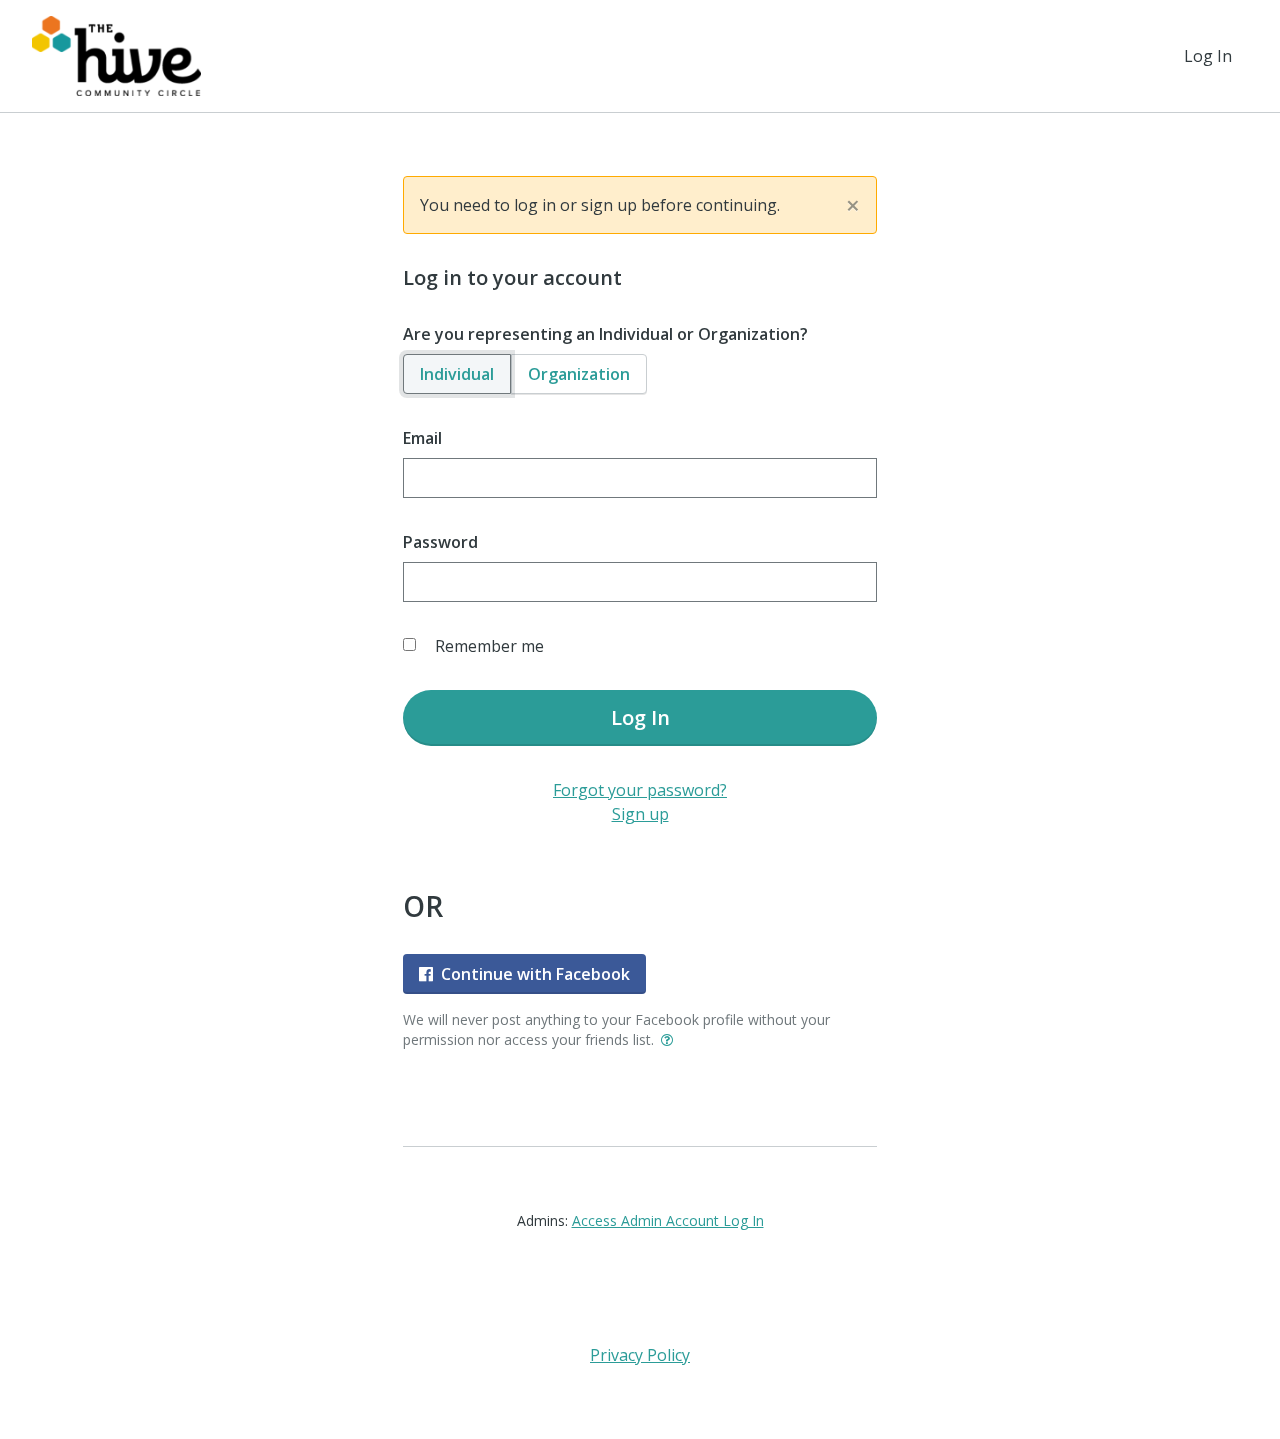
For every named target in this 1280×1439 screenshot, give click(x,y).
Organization (579, 374)
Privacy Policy (640, 1355)
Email (422, 438)
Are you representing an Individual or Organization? (605, 334)
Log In (1208, 56)
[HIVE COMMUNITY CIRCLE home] (116, 56)
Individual (457, 374)
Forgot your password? (640, 790)
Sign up (640, 814)
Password (440, 542)
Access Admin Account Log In (668, 1220)
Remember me (489, 646)
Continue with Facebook (535, 974)
